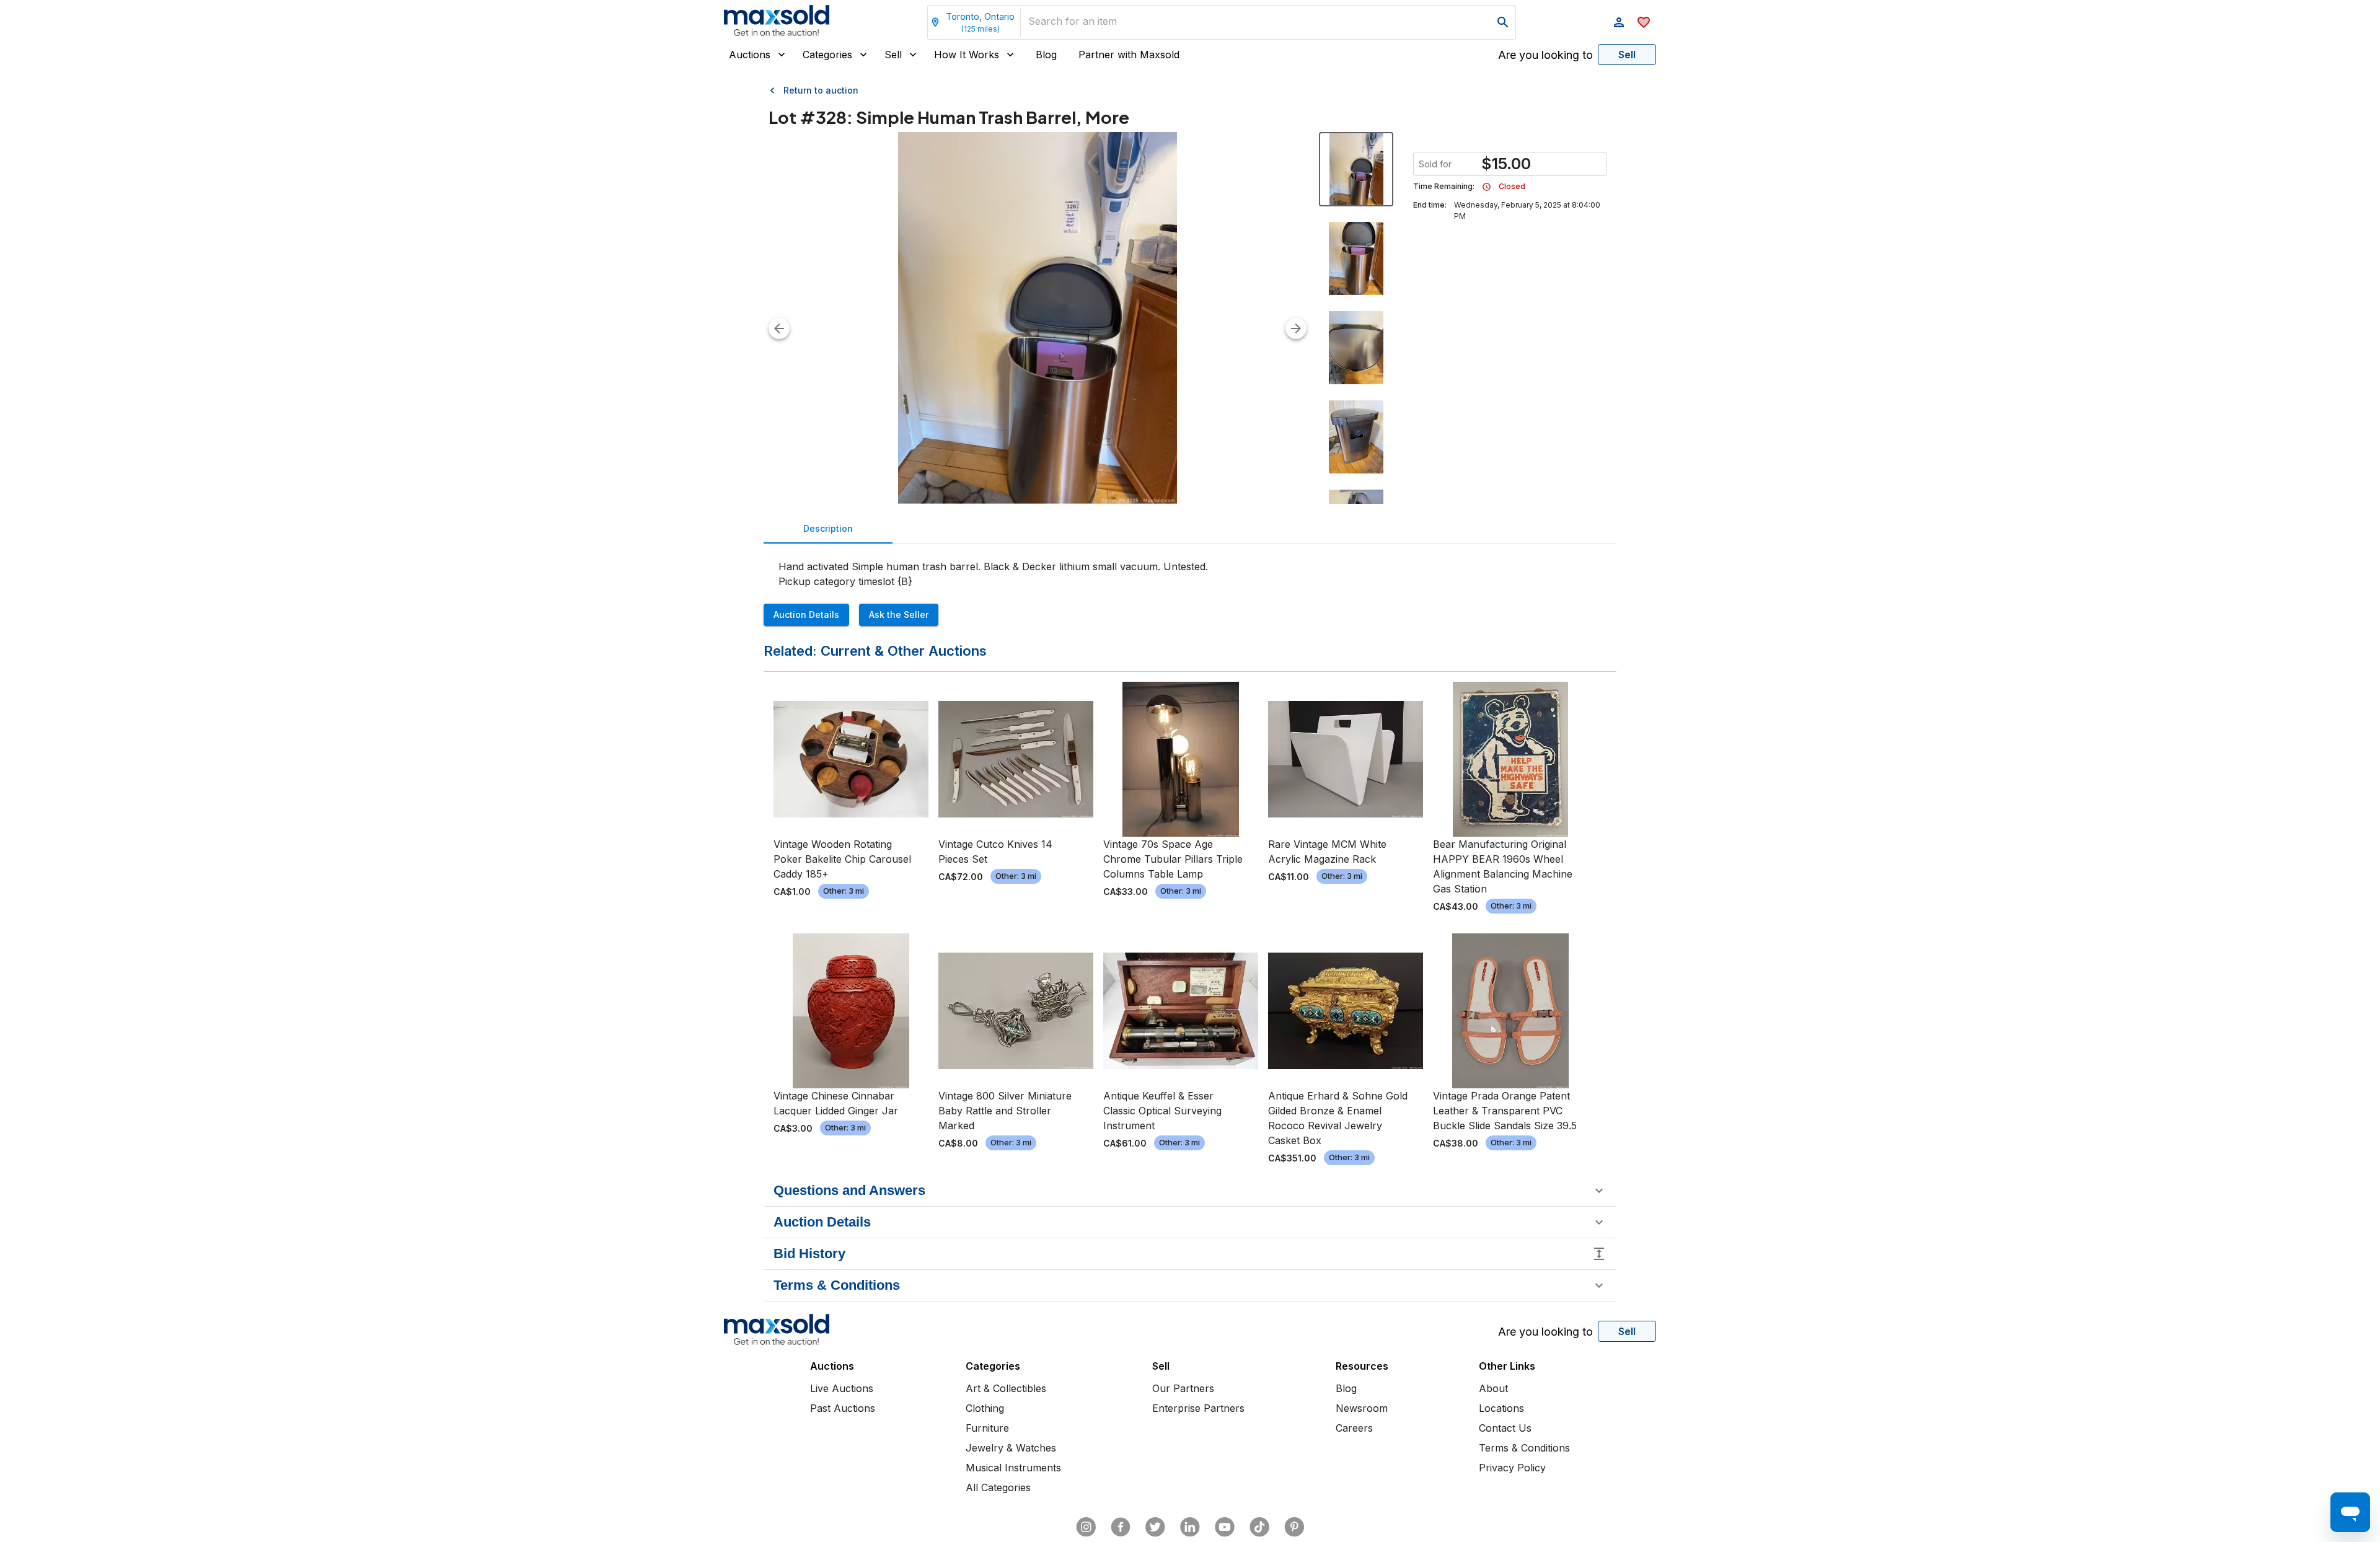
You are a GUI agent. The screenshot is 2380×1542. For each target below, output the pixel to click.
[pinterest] (1294, 1527)
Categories (827, 55)
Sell (893, 55)
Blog (1046, 55)
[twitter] (1155, 1527)
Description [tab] (828, 528)
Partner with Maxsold (1129, 55)
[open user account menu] (1619, 22)
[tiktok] (1259, 1527)
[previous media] (779, 328)
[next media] (1296, 328)
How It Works (967, 55)
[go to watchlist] (1644, 22)
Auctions (750, 55)
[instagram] (1086, 1527)
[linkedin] (1190, 1527)
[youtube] (1225, 1527)
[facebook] (1121, 1527)
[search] (1503, 22)
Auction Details (806, 615)
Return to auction (821, 90)
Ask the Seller (899, 615)
